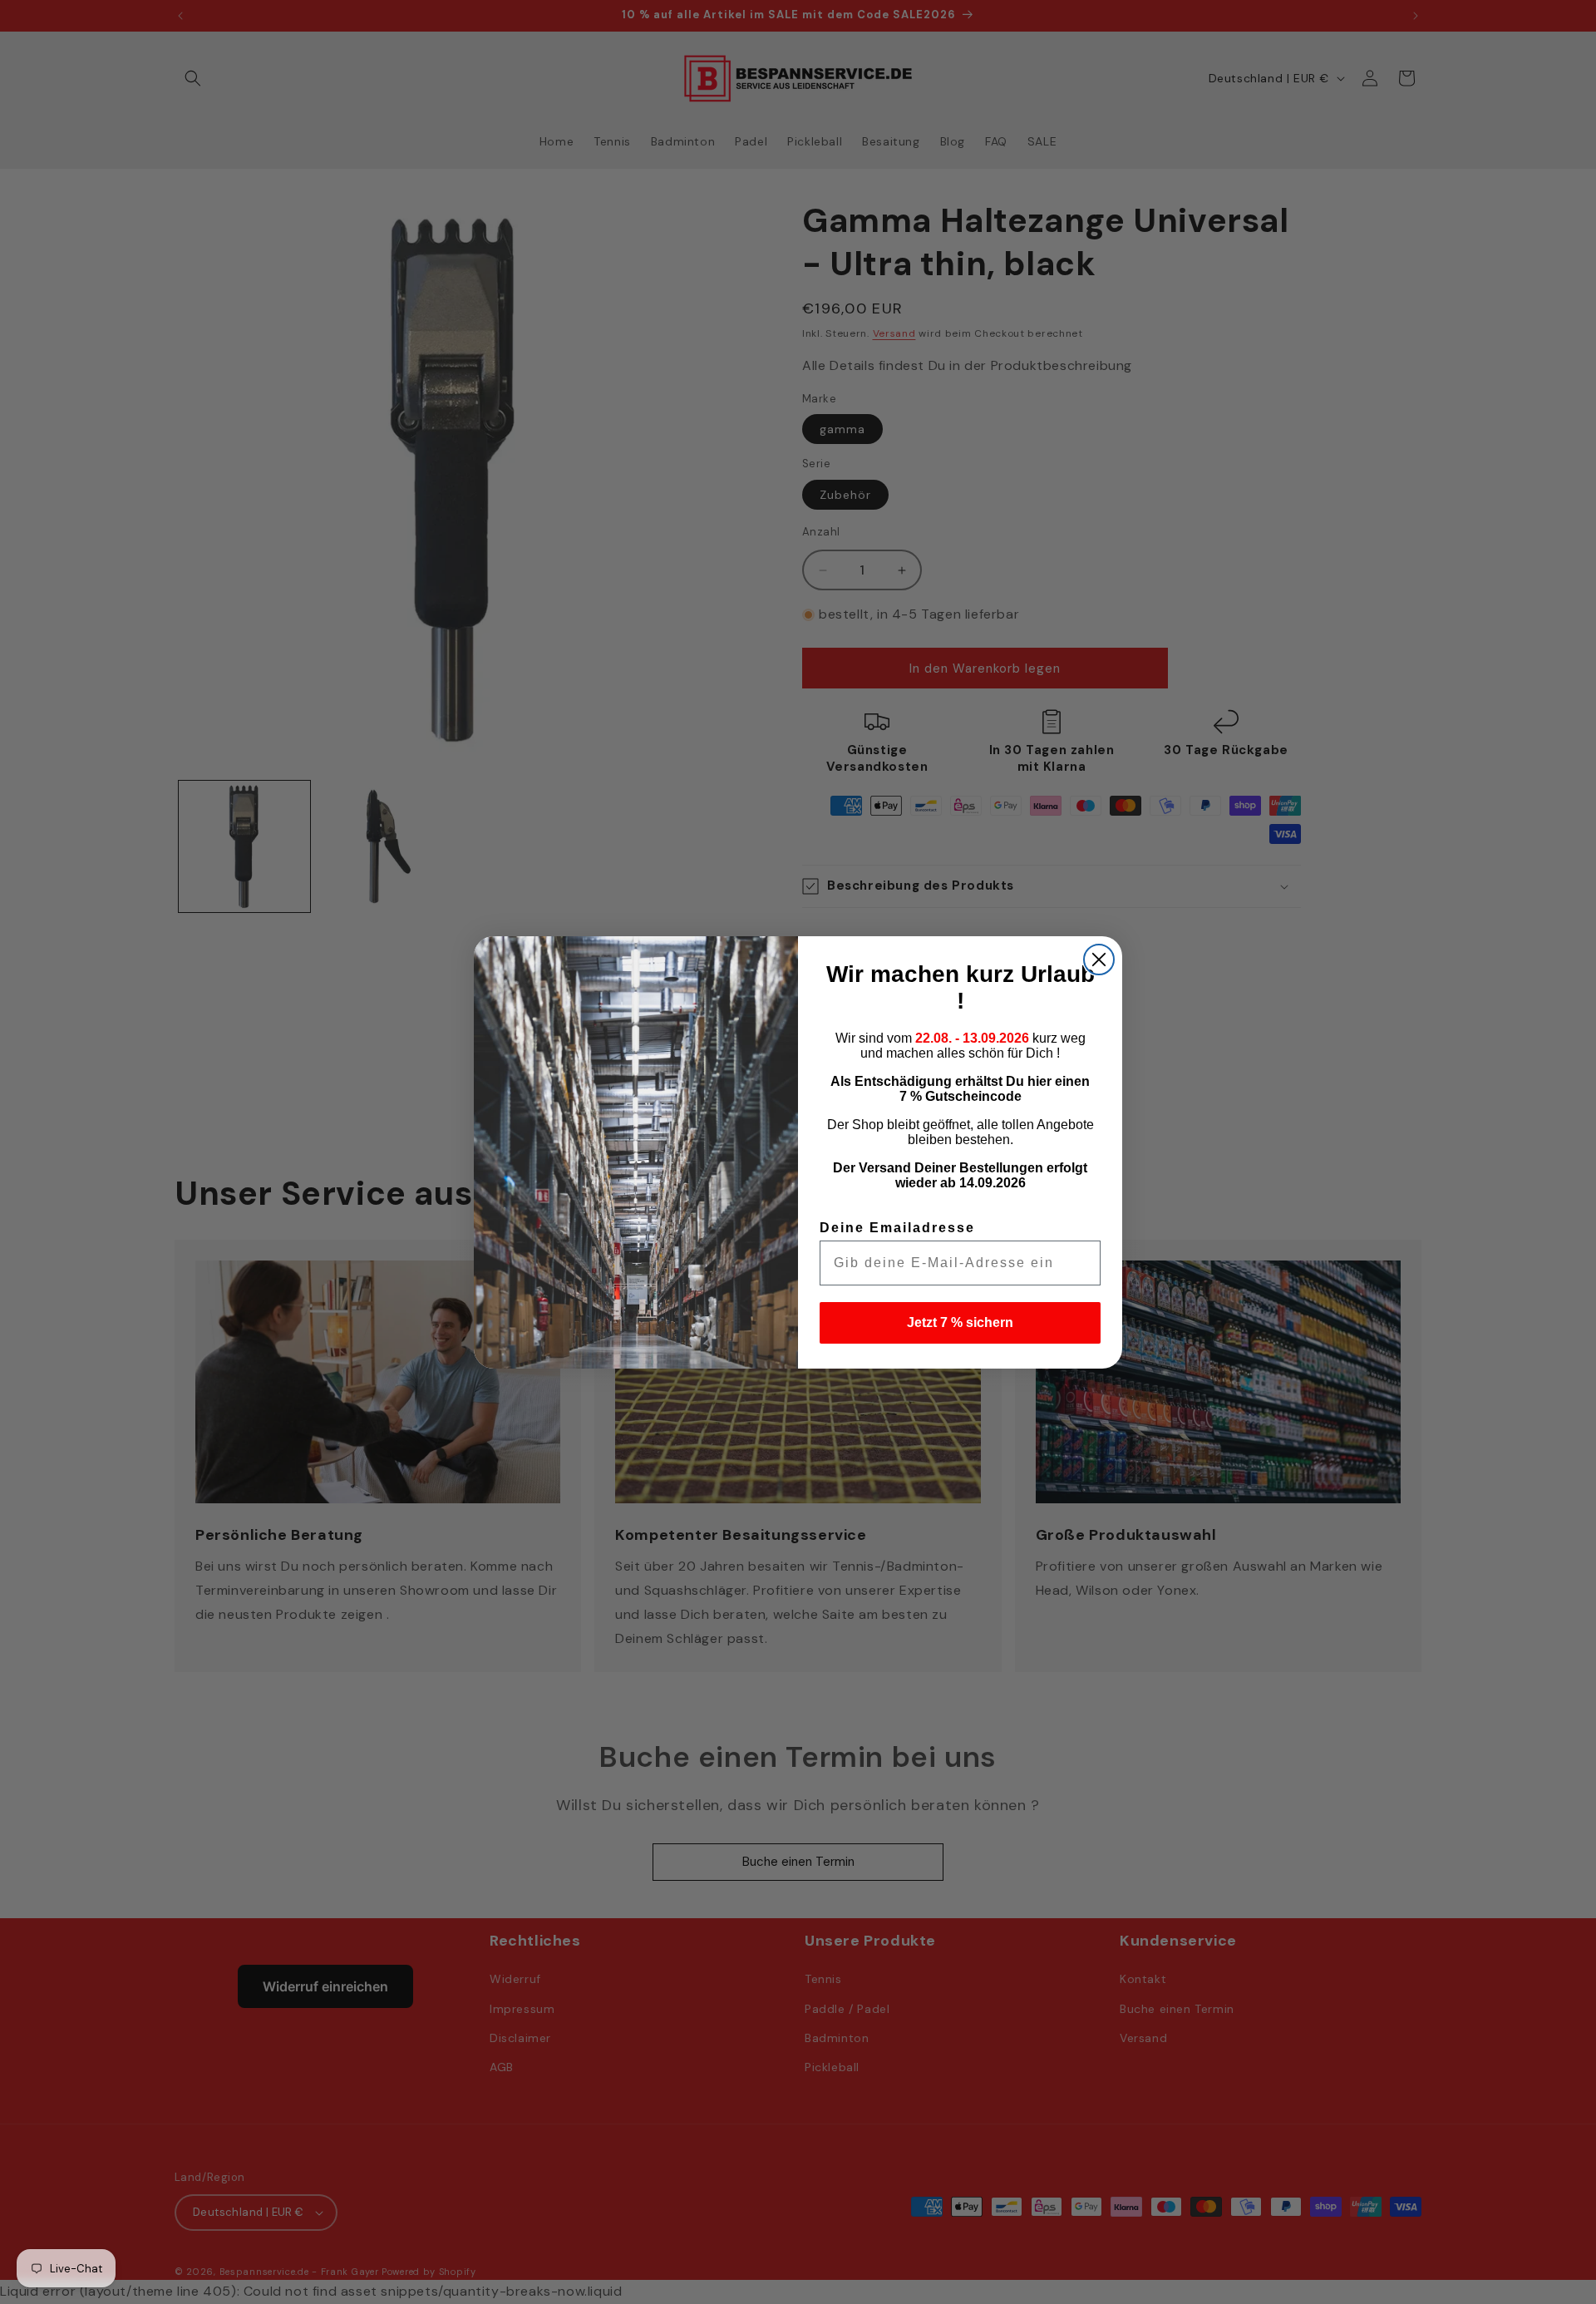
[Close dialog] (1099, 960)
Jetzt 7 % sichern (960, 1322)
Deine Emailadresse (897, 1228)
